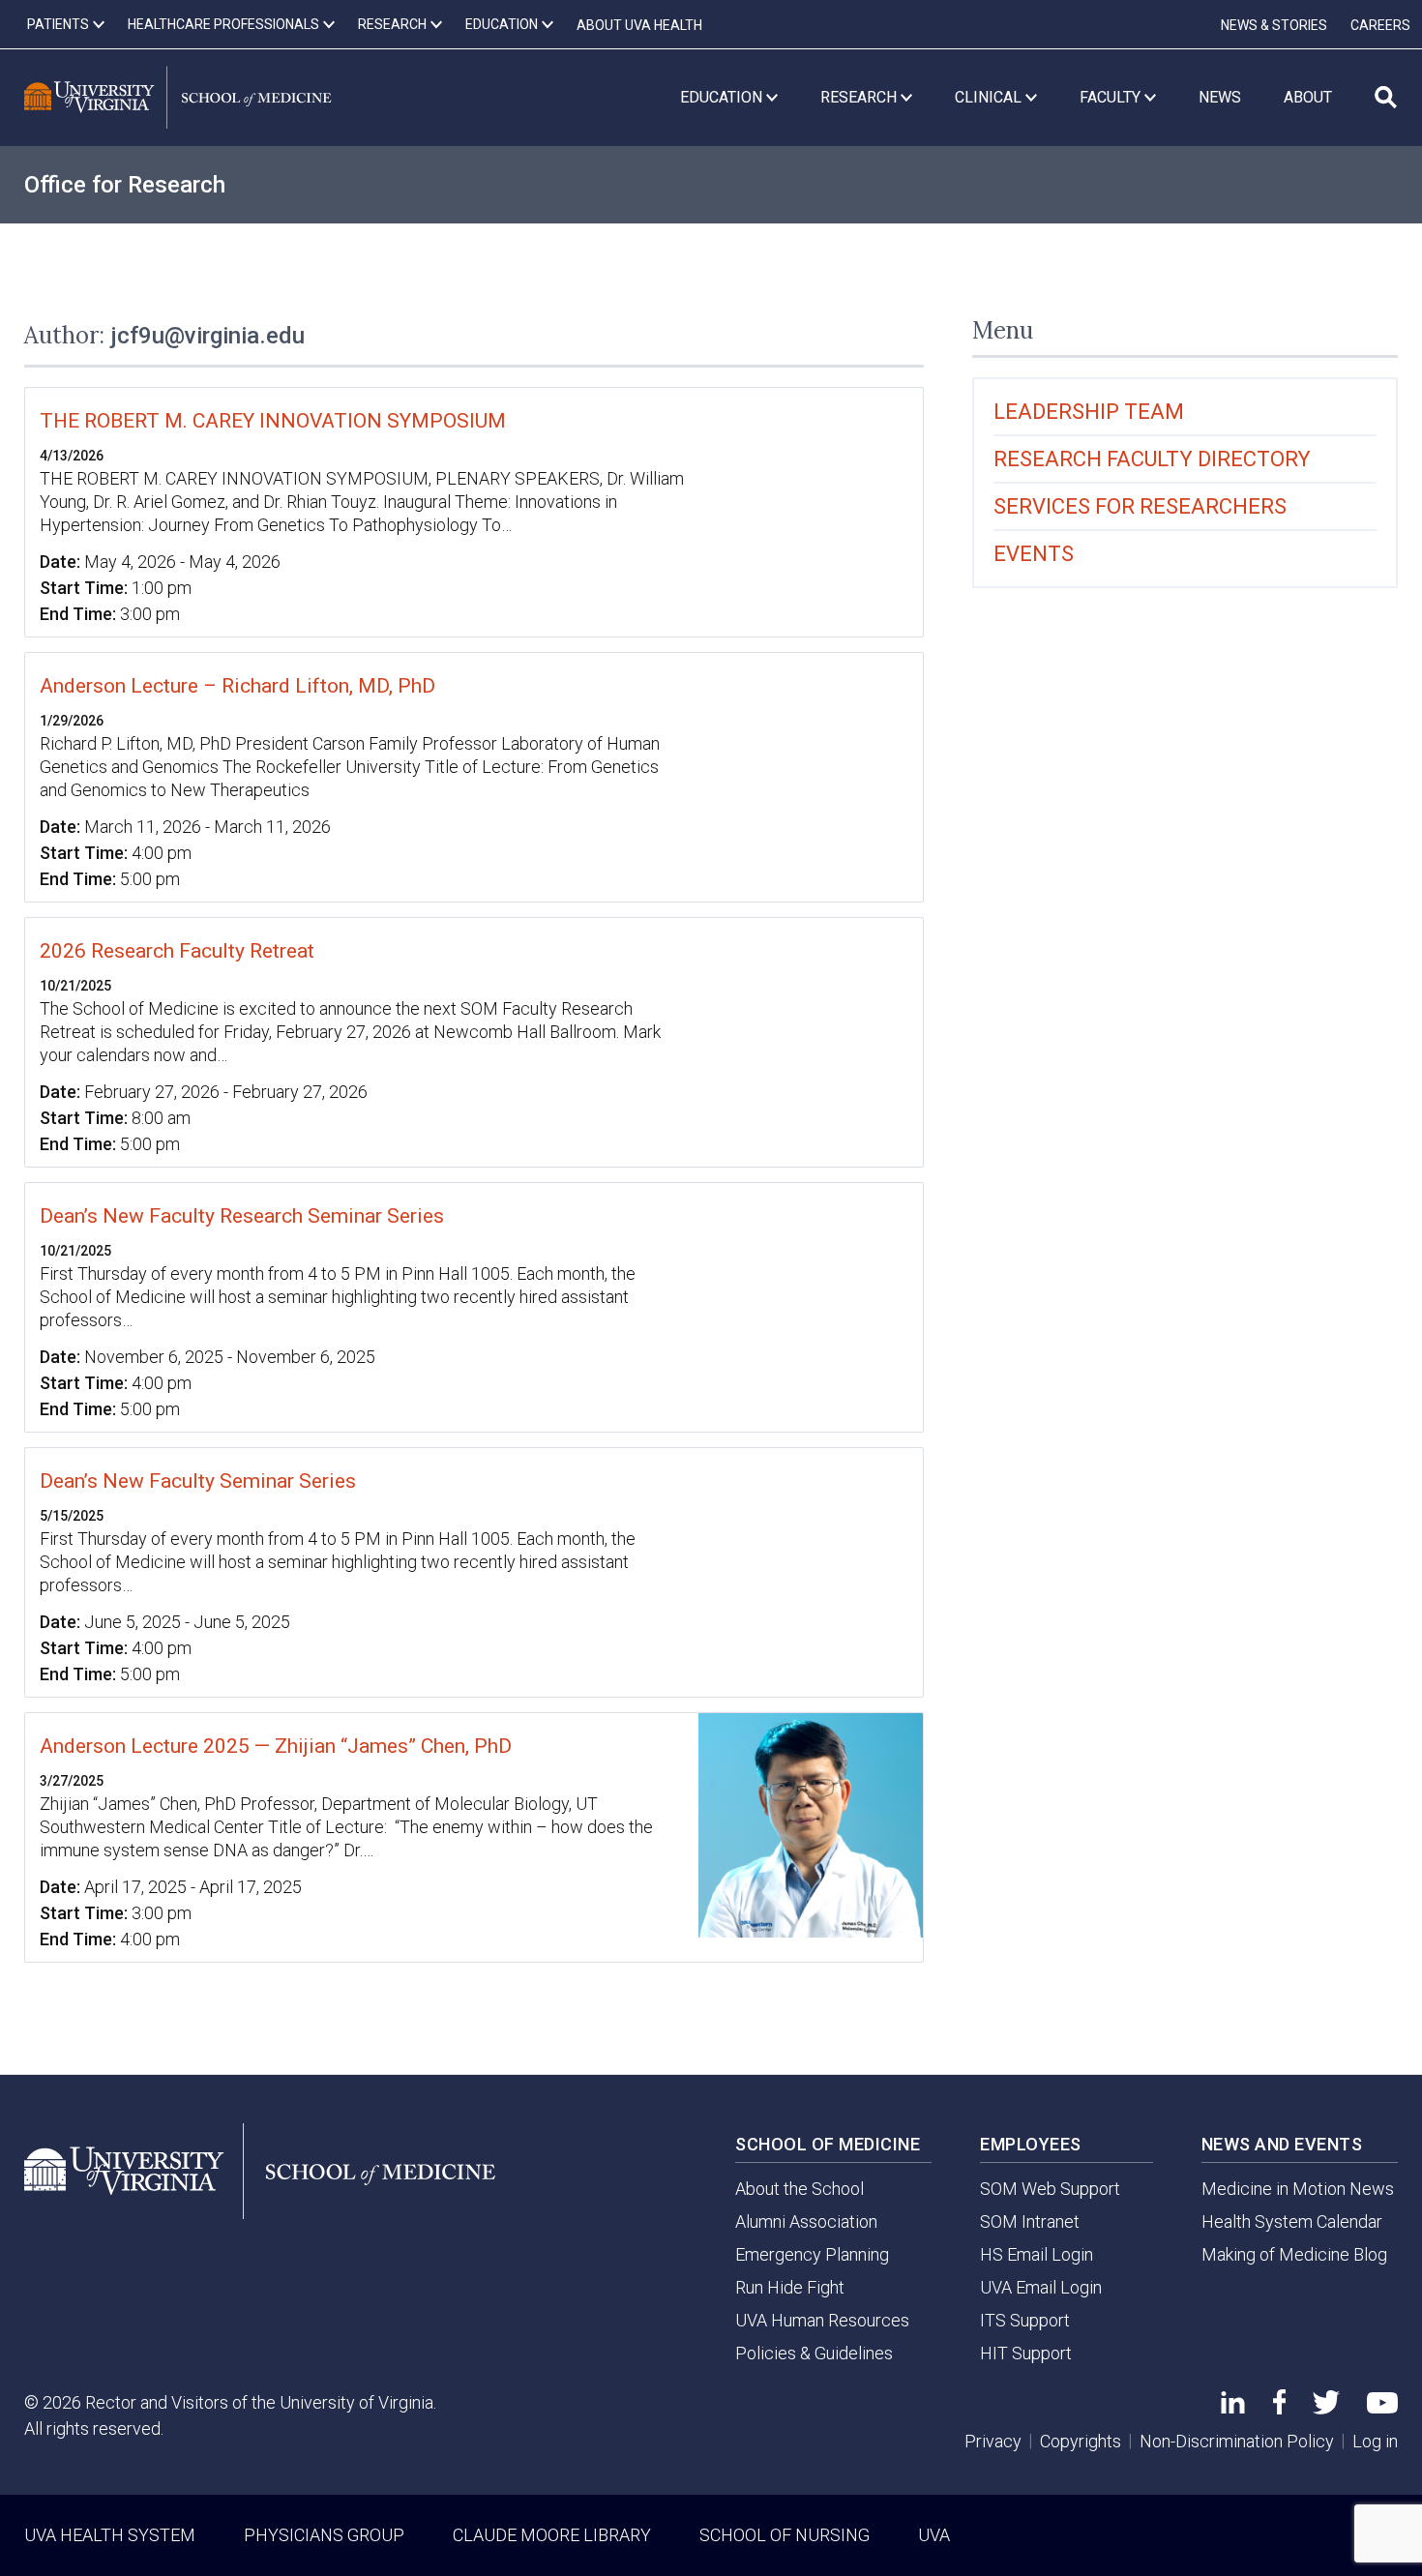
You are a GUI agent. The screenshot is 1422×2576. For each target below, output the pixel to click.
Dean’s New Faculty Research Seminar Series (242, 1216)
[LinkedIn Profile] (1233, 2407)
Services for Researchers (1140, 506)
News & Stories (1274, 25)
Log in (1375, 2441)
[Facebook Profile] (1279, 2408)
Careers (1380, 25)
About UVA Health (639, 25)
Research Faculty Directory (1152, 459)
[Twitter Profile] (1326, 2408)
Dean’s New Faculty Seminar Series (198, 1481)
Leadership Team (1089, 412)
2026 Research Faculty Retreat (177, 951)
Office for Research (125, 185)
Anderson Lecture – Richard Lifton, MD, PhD (237, 686)
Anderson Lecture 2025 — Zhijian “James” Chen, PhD (276, 1746)
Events (1034, 554)
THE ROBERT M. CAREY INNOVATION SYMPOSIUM (273, 421)
